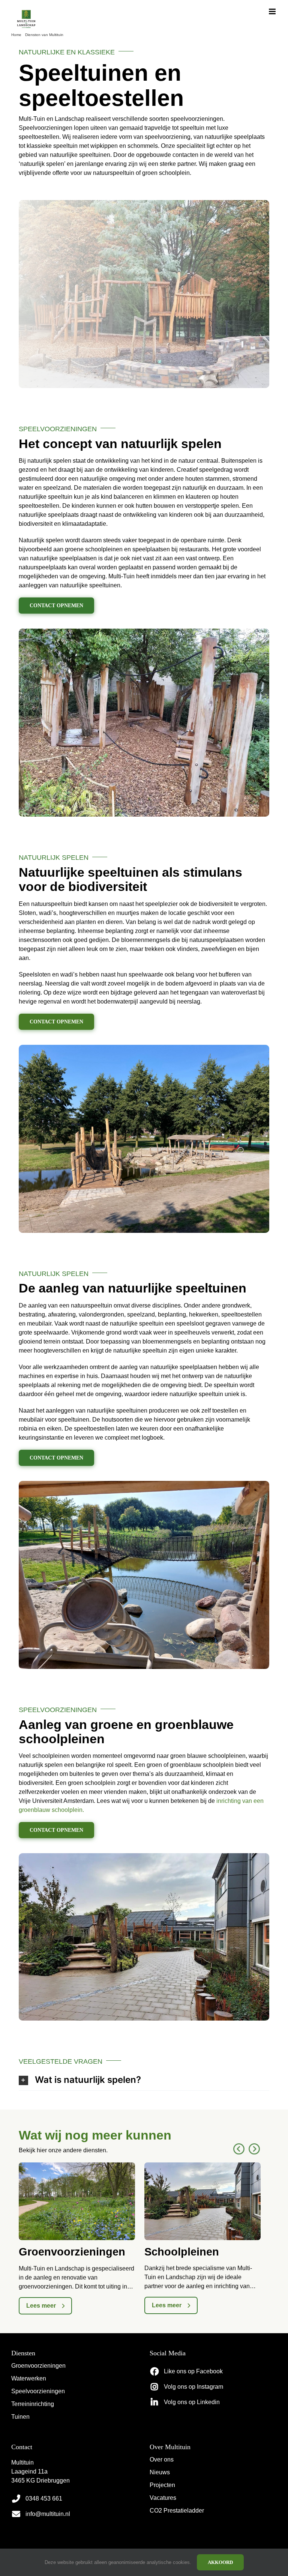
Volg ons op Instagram (193, 2387)
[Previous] (239, 2149)
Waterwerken (29, 2378)
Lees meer (41, 2306)
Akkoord (220, 2562)
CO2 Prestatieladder (177, 2511)
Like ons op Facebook (193, 2371)
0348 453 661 (44, 2499)
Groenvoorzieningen (72, 2252)
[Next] (254, 2149)
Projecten (162, 2485)
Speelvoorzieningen (38, 2391)
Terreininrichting (33, 2404)
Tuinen (20, 2417)
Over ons (162, 2459)
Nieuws (160, 2472)
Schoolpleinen (182, 2252)
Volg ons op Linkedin (192, 2402)
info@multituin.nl (48, 2514)
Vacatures (163, 2498)
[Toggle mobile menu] (273, 11)
